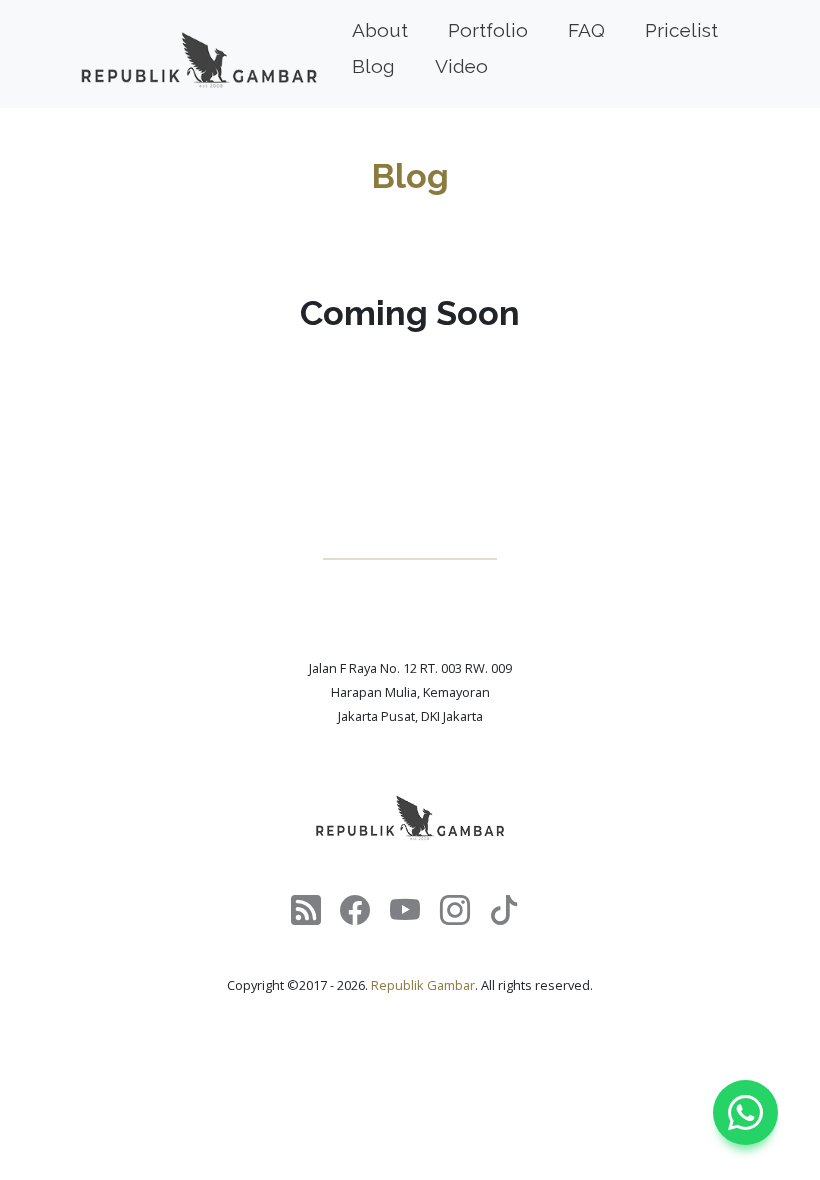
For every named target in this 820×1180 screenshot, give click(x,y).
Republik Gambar (423, 985)
